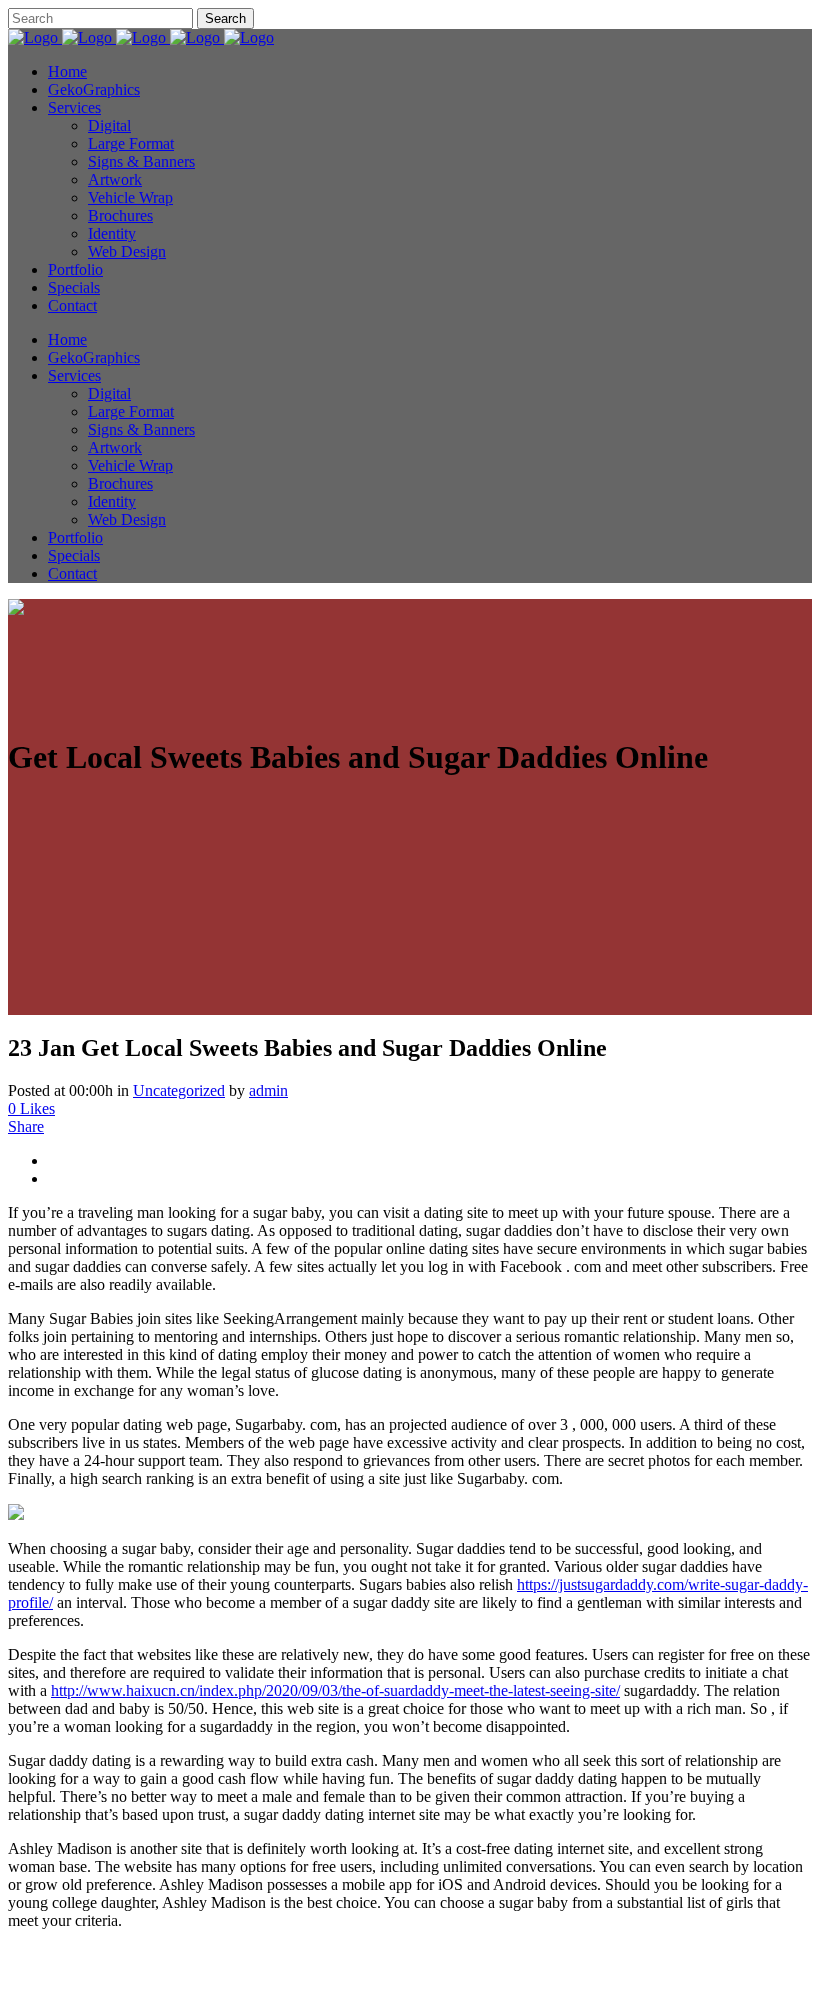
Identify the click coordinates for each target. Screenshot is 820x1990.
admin (268, 1090)
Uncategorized (179, 1090)
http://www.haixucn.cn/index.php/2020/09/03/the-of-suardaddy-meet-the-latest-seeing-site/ (335, 1690)
